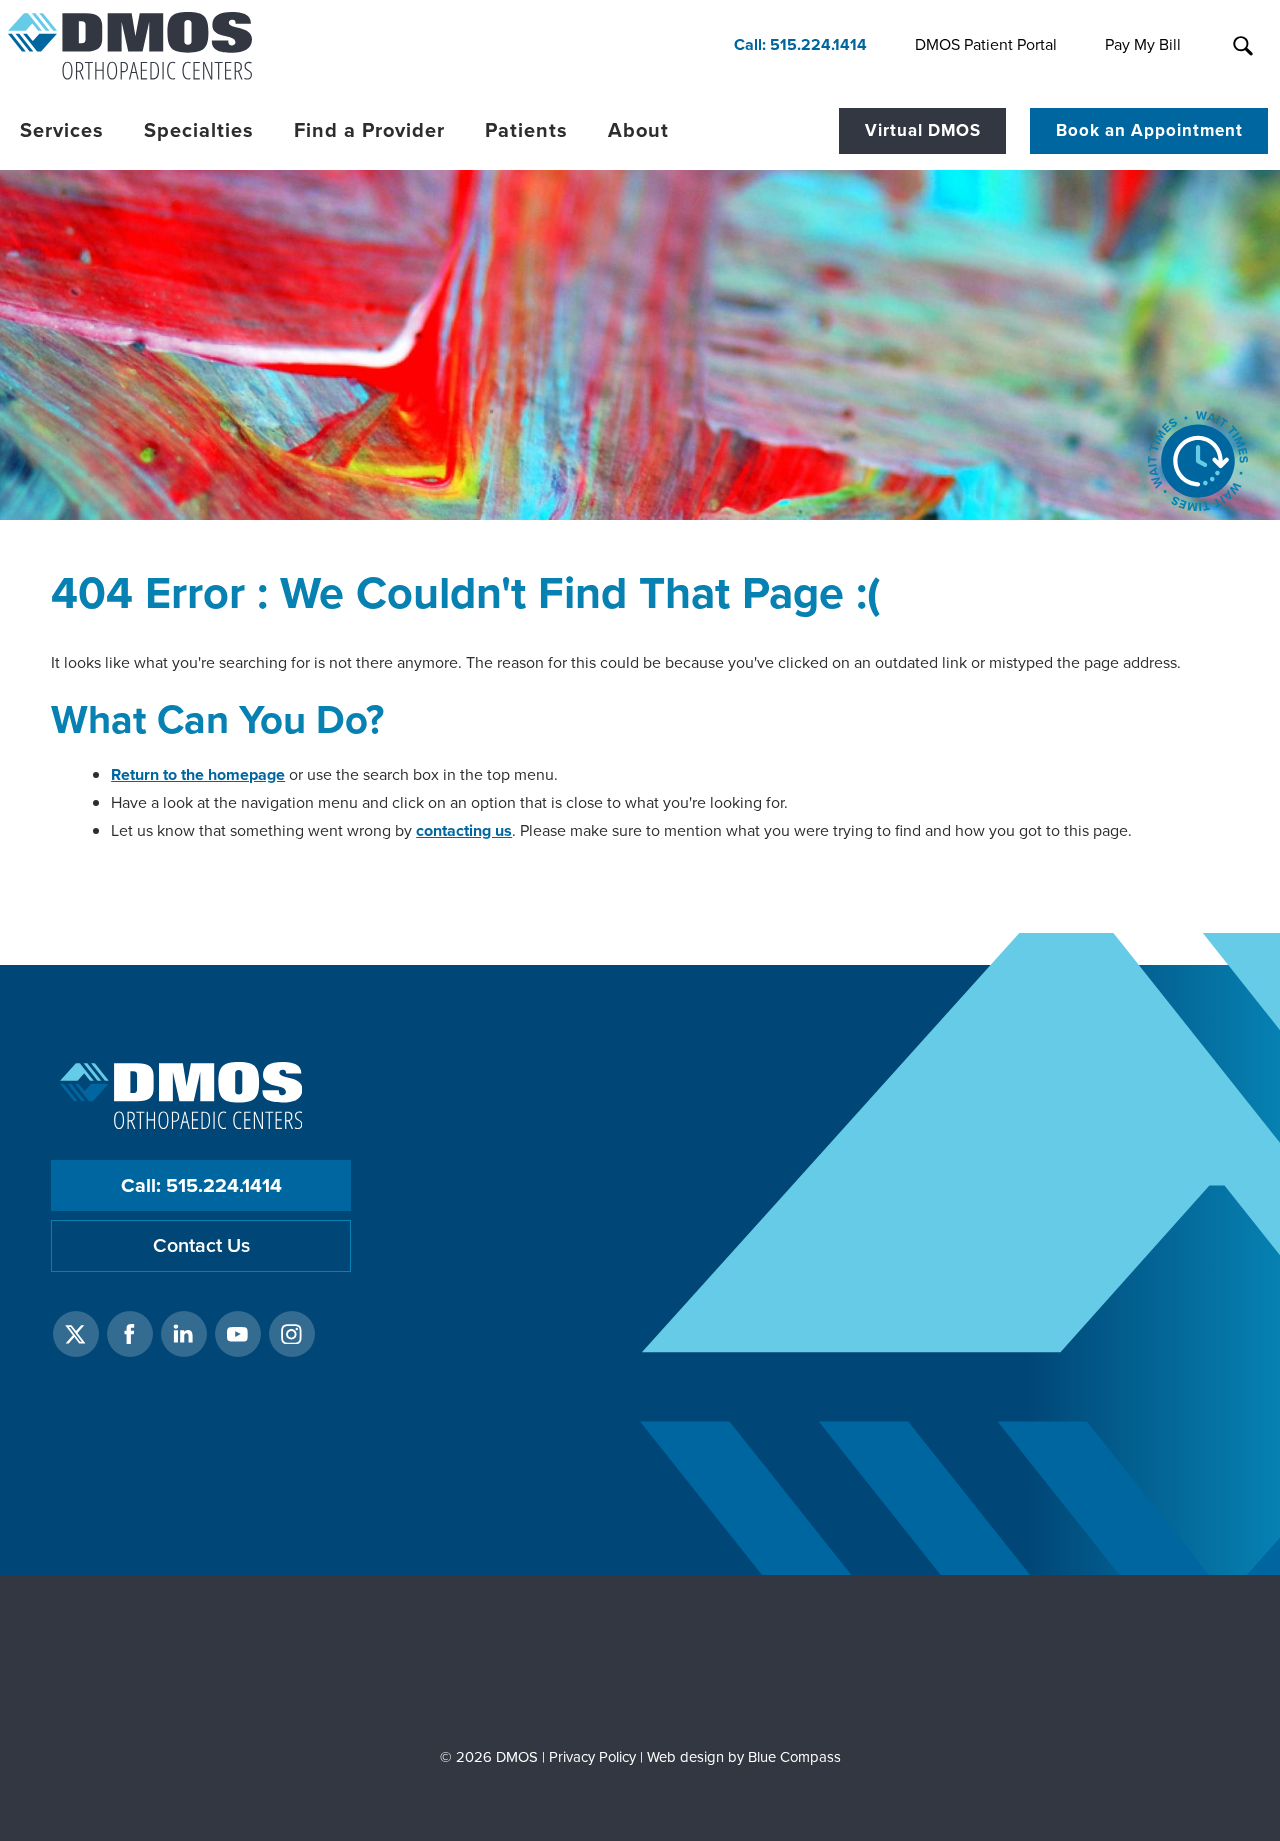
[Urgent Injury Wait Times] (1198, 461)
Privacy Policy (592, 1757)
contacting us (464, 830)
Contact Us (201, 1245)
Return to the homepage (198, 774)
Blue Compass (794, 1757)
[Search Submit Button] (1242, 46)
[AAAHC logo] (639, 1665)
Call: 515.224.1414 (201, 1185)
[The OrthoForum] (306, 1665)
